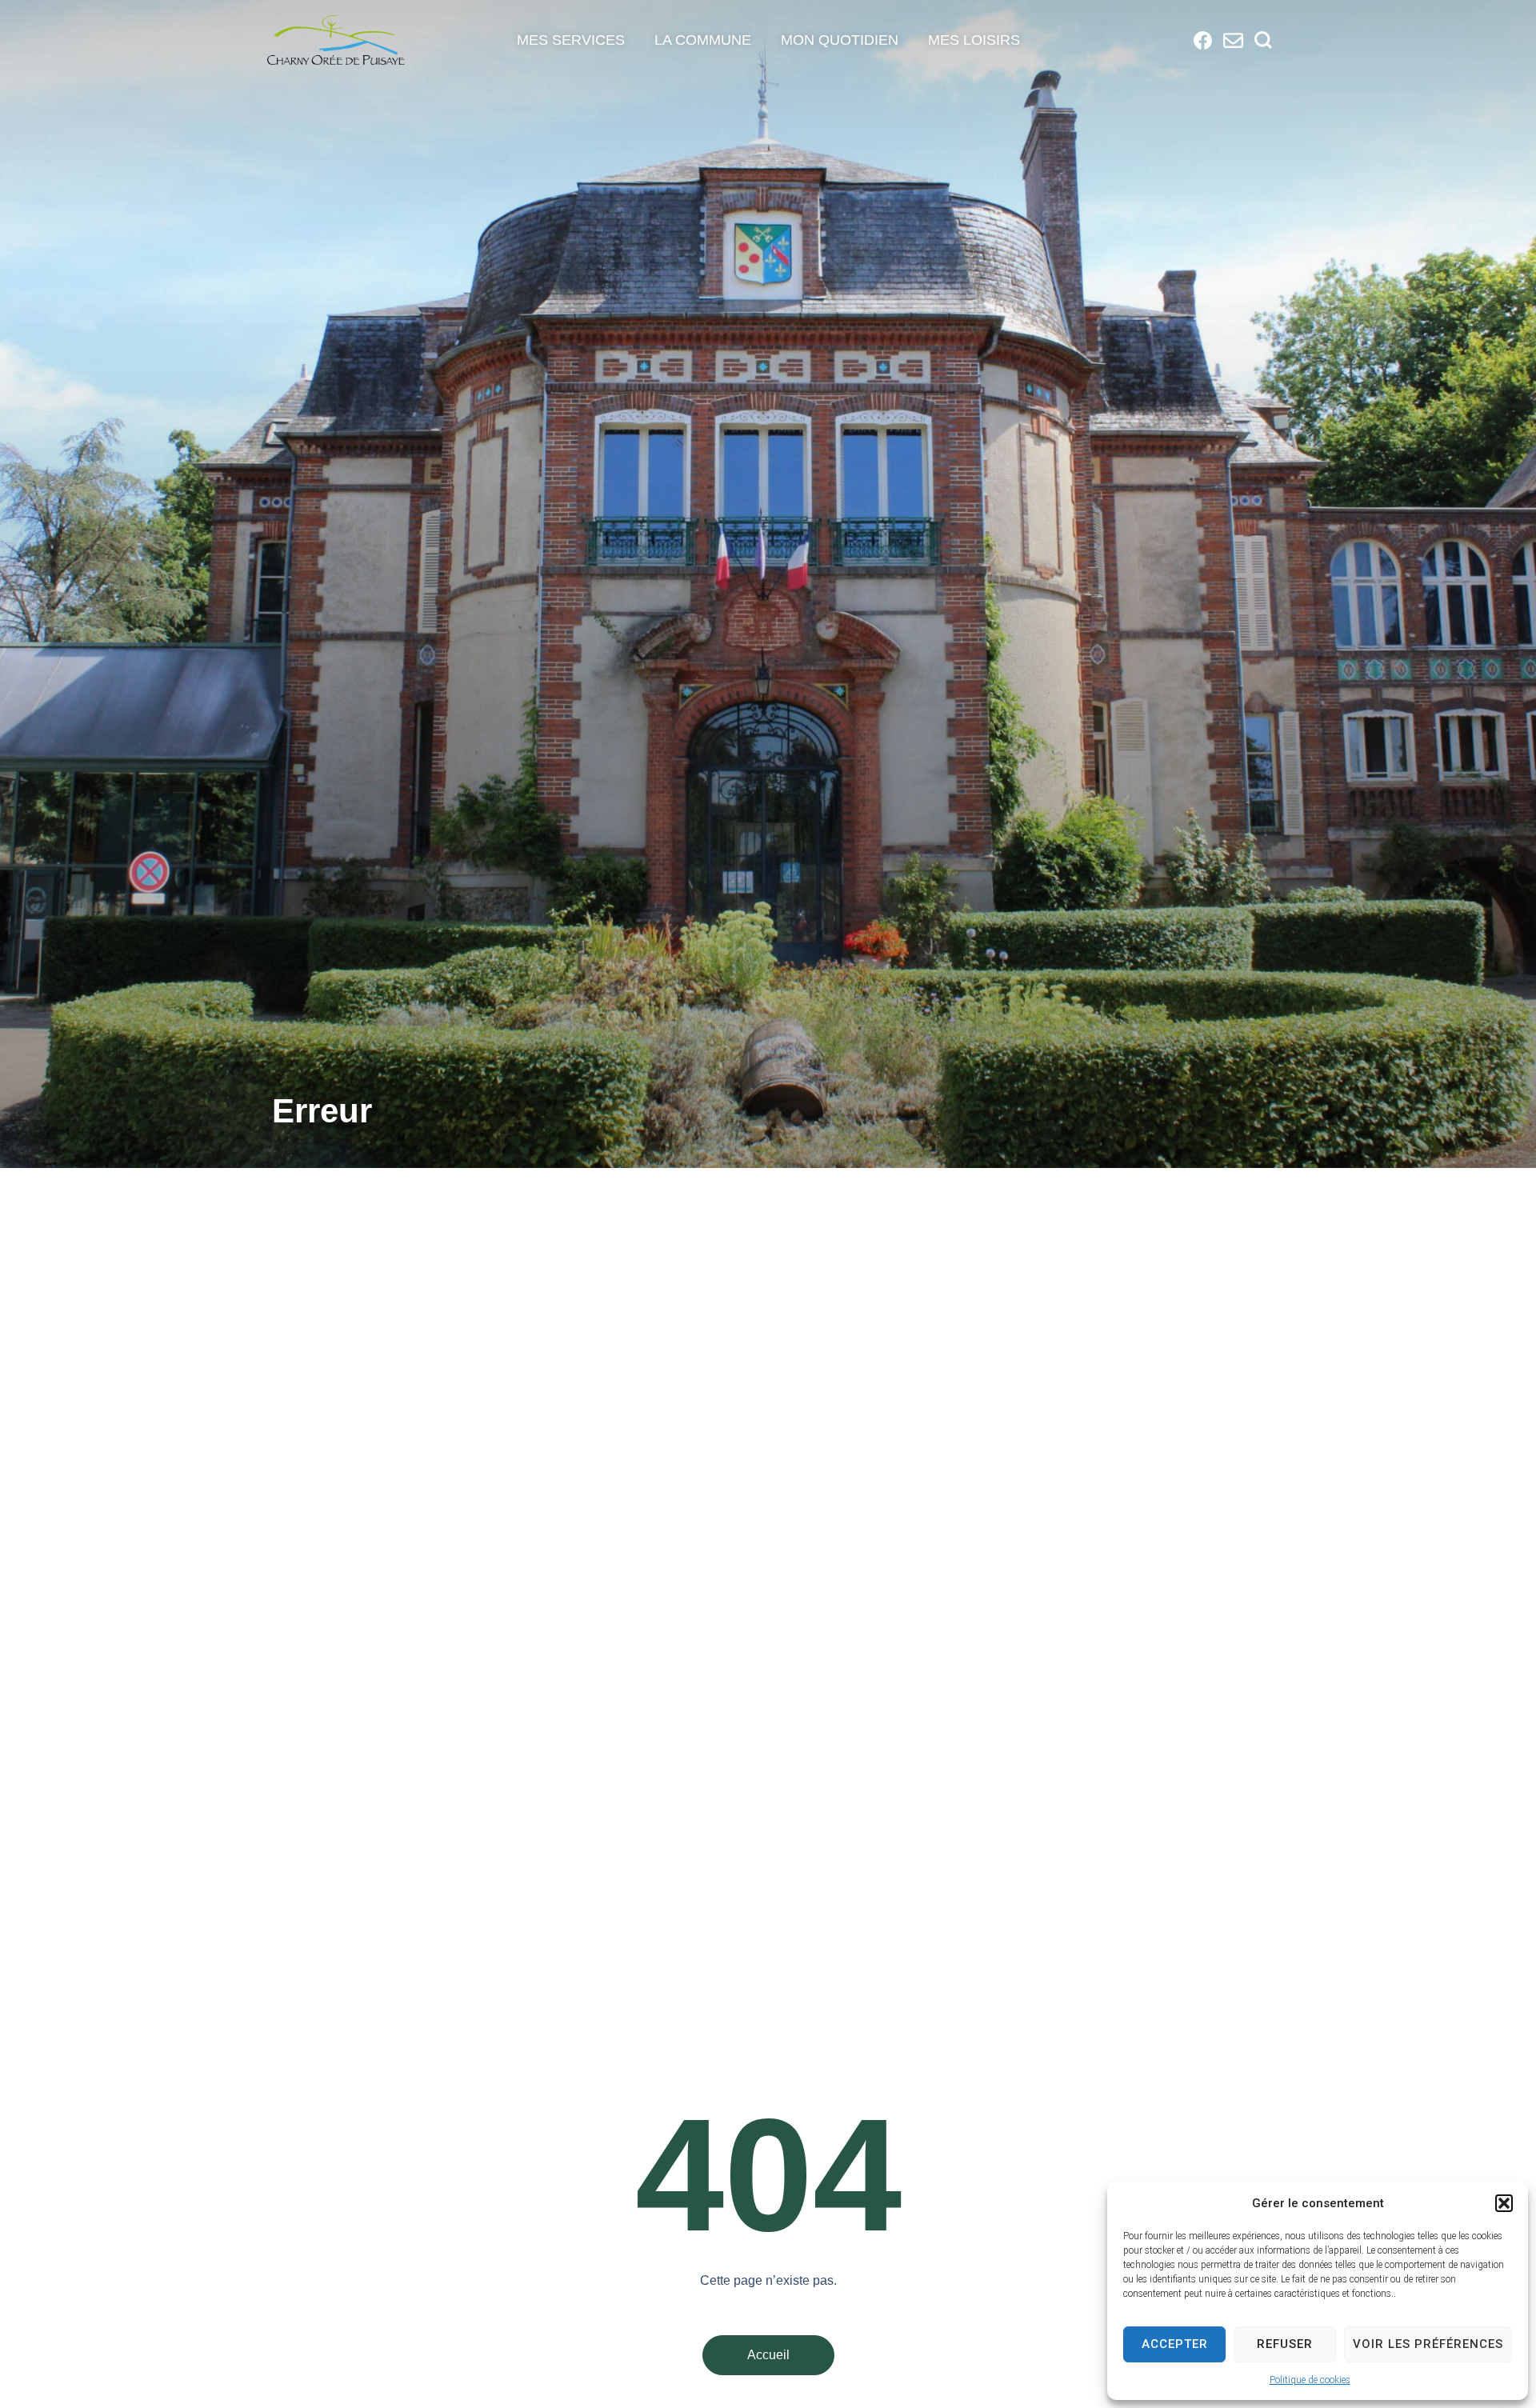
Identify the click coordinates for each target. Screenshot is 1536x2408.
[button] (1504, 2203)
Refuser (1285, 2344)
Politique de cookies (1310, 2380)
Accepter (1175, 2344)
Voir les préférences (1428, 2344)
